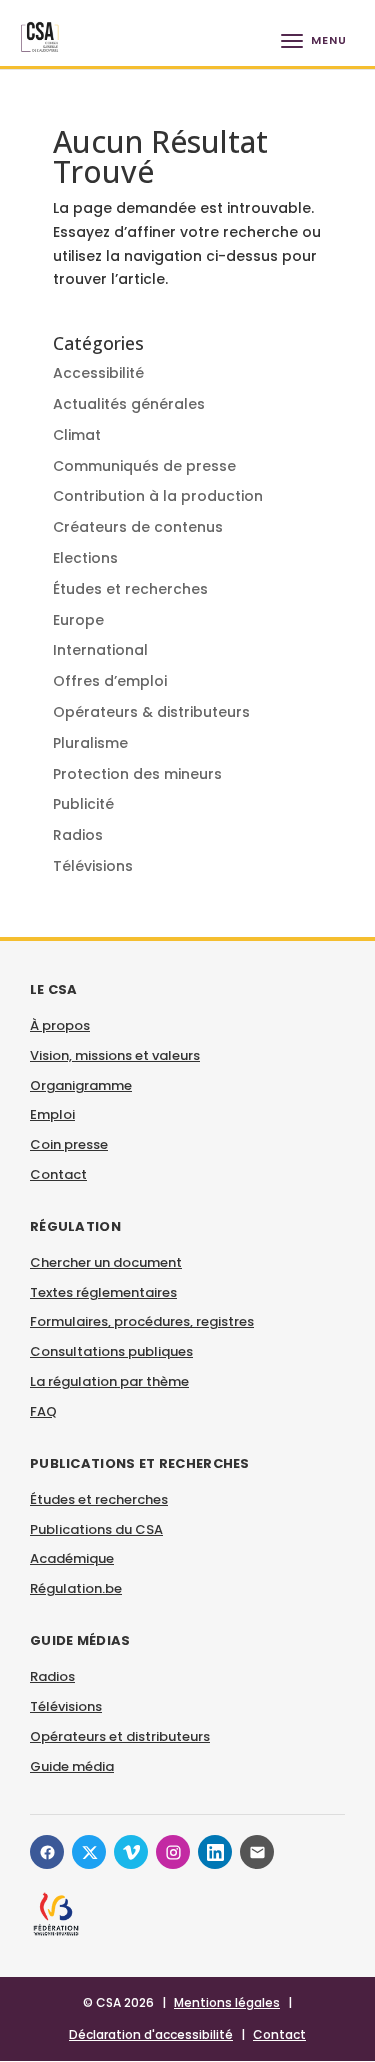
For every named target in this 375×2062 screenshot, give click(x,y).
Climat (77, 435)
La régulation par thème (109, 1381)
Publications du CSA (96, 1529)
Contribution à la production (158, 496)
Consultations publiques (111, 1351)
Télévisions (93, 866)
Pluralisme (90, 743)
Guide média (72, 1766)
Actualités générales (129, 404)
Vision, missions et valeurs (115, 1055)
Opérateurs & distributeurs (151, 712)
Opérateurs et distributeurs (120, 1736)
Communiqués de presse (144, 466)
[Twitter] (89, 1852)
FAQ (43, 1411)
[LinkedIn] (215, 1852)
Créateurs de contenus (138, 527)
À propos (60, 1025)
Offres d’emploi (110, 681)
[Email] (257, 1852)
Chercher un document (106, 1262)
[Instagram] (173, 1852)
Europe (78, 620)
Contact (58, 1174)
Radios (78, 835)
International (100, 650)
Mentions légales (227, 2002)
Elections (85, 558)
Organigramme (81, 1085)
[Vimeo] (131, 1852)
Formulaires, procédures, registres (142, 1321)
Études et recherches (130, 589)
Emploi (52, 1114)
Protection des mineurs (137, 774)
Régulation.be (76, 1588)
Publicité (83, 804)
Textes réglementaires (103, 1292)
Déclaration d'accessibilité (151, 2034)
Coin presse (69, 1144)
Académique (72, 1558)
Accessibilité (98, 373)
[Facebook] (47, 1852)
